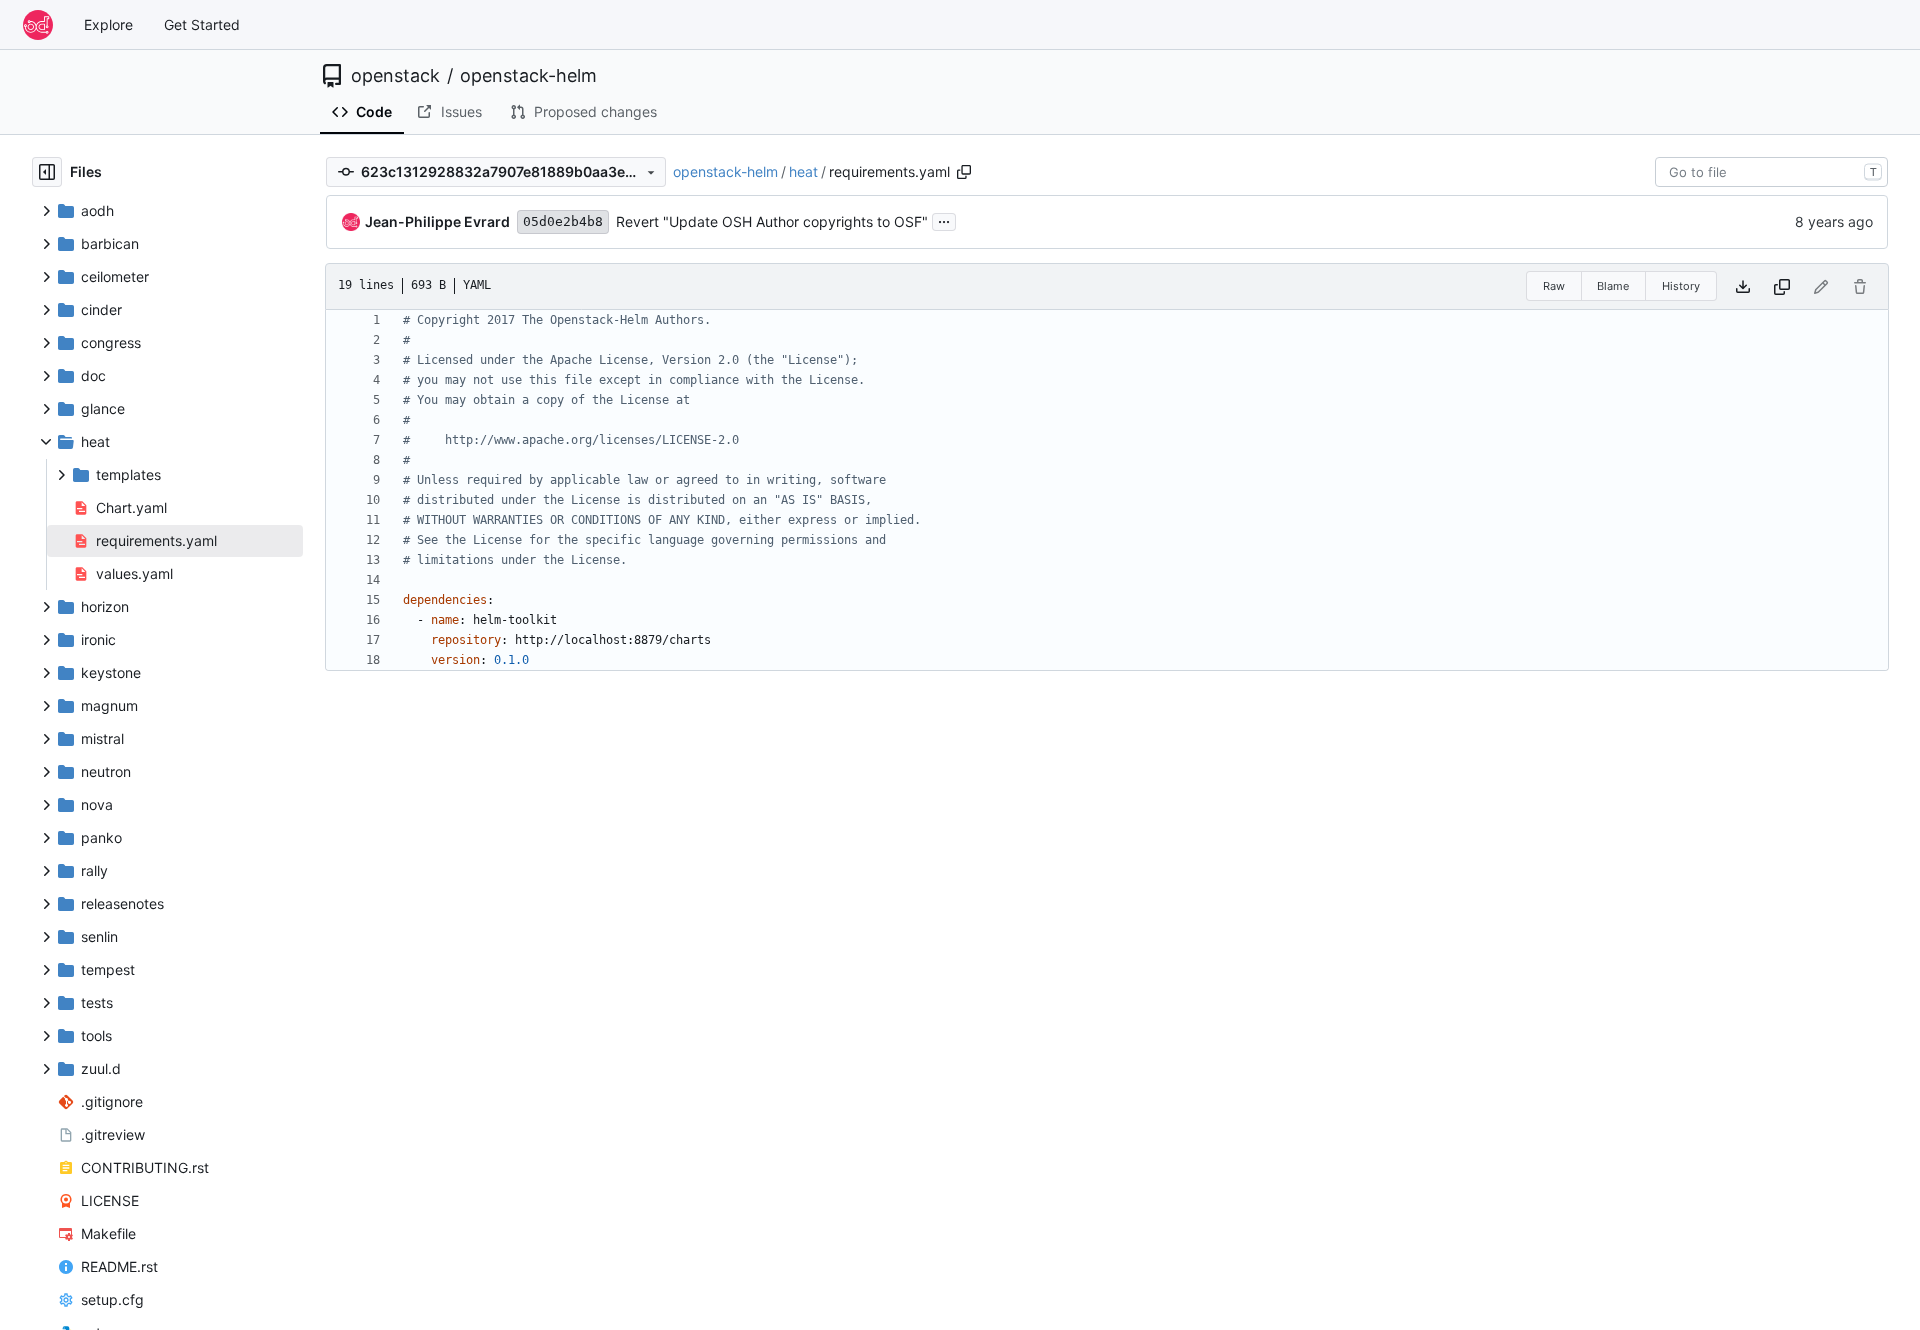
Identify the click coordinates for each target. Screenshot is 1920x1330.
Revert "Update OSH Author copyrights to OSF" (772, 221)
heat (803, 171)
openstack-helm (528, 76)
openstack (395, 76)
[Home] (38, 25)
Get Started (202, 24)
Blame (1613, 286)
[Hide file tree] (47, 172)
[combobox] (1771, 172)
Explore (108, 24)
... (944, 219)
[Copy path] (964, 172)
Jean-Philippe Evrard (437, 221)
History (1681, 286)
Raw (1554, 286)
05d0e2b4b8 (563, 221)
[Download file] (1743, 286)
